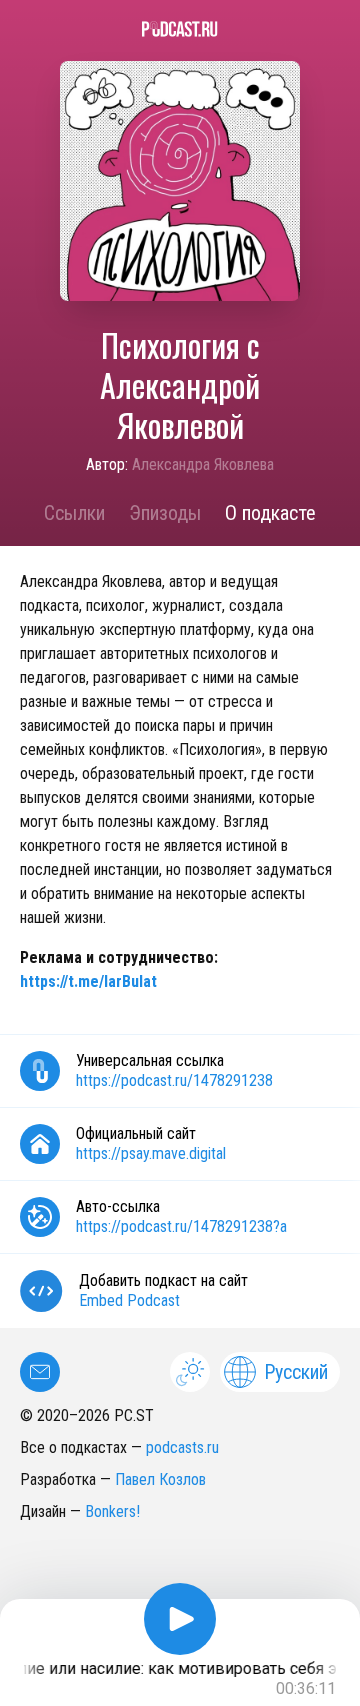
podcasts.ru (182, 1447)
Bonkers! (112, 1511)
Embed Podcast (129, 1300)
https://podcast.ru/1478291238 (174, 1080)
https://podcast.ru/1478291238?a (181, 1226)
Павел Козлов (160, 1479)
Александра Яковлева (203, 464)
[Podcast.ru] (180, 29)
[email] (40, 1372)
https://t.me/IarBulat (88, 981)
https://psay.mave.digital (151, 1153)
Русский (296, 1372)
